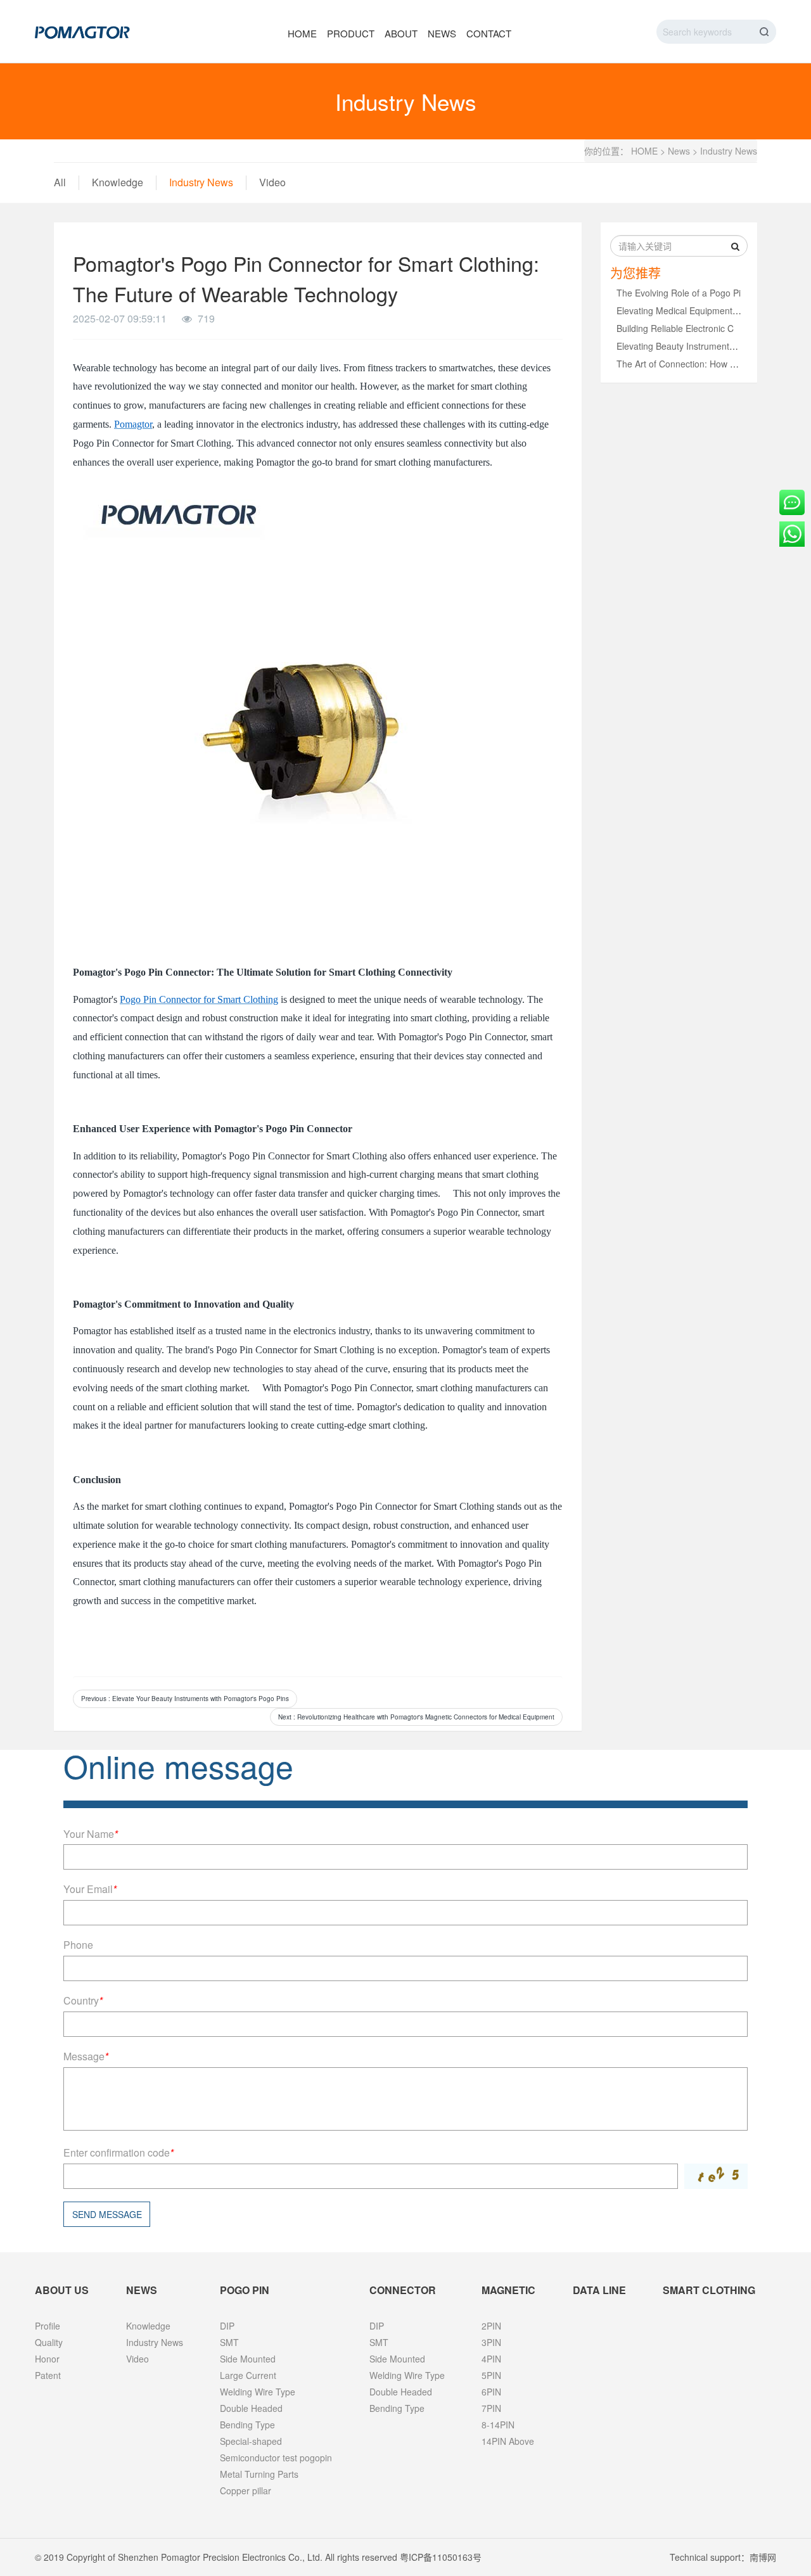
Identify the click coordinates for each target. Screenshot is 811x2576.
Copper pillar (246, 2490)
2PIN (491, 2326)
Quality (49, 2342)
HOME (644, 151)
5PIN (491, 2375)
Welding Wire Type (258, 2392)
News (442, 33)
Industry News (729, 151)
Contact (489, 33)
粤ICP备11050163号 (441, 2557)
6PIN (491, 2392)
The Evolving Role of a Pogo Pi (679, 293)
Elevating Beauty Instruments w (680, 346)
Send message (107, 2214)
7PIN (491, 2408)
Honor (47, 2359)
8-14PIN (498, 2425)
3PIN (491, 2342)
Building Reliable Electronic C (675, 328)
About (401, 33)
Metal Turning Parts (259, 2474)
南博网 (763, 2557)
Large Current (248, 2375)
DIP (227, 2326)
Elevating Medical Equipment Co (681, 310)
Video (272, 182)
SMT (229, 2342)
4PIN (491, 2359)
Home (302, 33)
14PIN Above (508, 2441)
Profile (48, 2326)
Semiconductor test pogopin (276, 2458)
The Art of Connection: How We (680, 364)
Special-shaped (251, 2441)
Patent (48, 2375)
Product (351, 33)
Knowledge (118, 182)
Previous (185, 1699)
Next (416, 1717)
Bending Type (247, 2425)
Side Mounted (248, 2359)
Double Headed (251, 2408)
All (60, 182)
